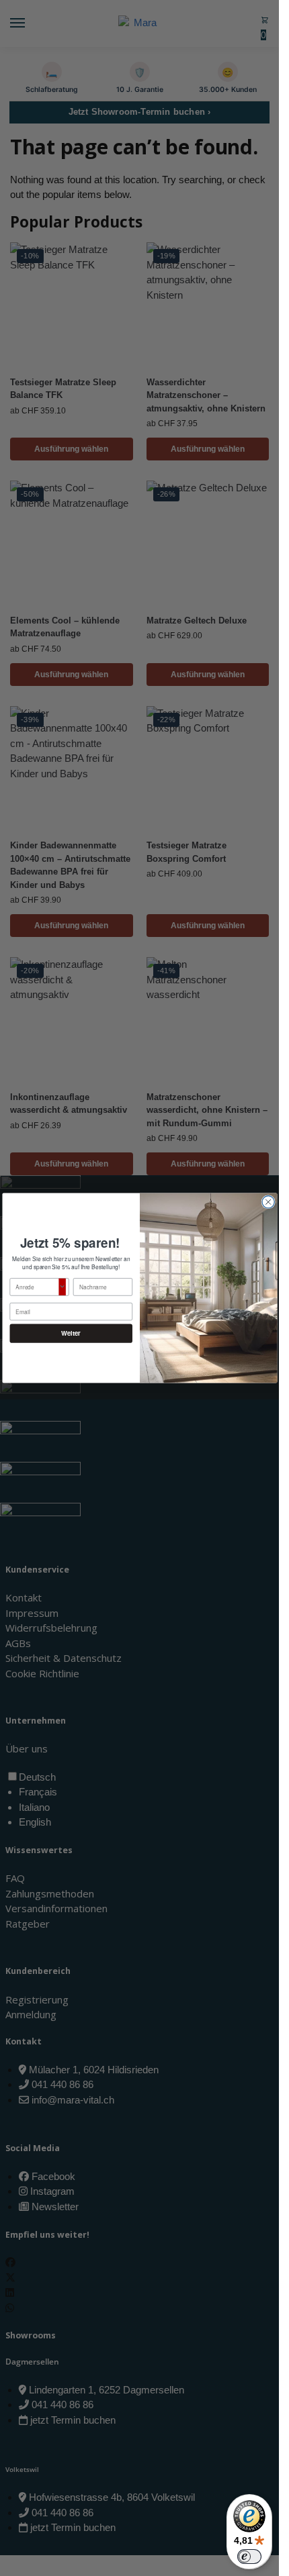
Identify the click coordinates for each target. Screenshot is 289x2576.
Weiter (71, 1334)
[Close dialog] (267, 1202)
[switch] (249, 2557)
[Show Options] (62, 1287)
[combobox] (37, 1287)
